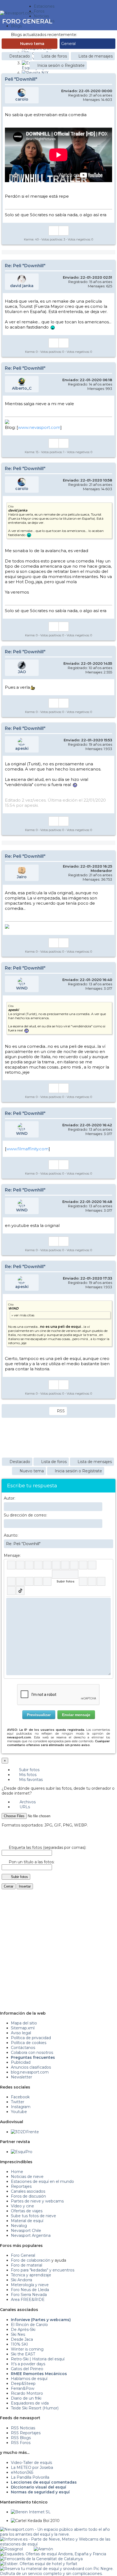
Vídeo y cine (22, 2206)
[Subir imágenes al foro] (65, 1574)
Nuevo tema (32, 44)
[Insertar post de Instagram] (101, 1581)
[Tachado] (38, 1565)
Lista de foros (54, 56)
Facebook (20, 2097)
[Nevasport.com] (17, 12)
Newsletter (21, 2077)
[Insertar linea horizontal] (92, 1565)
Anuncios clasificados (31, 2067)
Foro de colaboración (31, 2260)
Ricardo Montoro (27, 2393)
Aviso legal (21, 2033)
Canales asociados (28, 2191)
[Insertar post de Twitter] (11, 1591)
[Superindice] (56, 1565)
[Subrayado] (29, 1565)
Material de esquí (27, 2221)
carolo (22, 99)
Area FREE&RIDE (28, 2300)
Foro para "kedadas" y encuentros (43, 2270)
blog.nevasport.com (30, 2072)
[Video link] (47, 1581)
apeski (22, 748)
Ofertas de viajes (27, 2211)
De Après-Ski (23, 2330)
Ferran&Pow (23, 2388)
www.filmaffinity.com (27, 1149)
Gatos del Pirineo (27, 2369)
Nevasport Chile (26, 2231)
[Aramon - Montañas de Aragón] (43, 2549)
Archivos (27, 1802)
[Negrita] (11, 1565)
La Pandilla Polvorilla (30, 2477)
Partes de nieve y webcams (37, 2201)
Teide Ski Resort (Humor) (35, 2408)
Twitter (18, 2102)
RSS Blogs (21, 2438)
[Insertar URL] (83, 1565)
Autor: (10, 1498)
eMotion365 (22, 2472)
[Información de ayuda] (107, 1565)
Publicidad (21, 2062)
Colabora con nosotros (32, 2053)
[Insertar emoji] (107, 1602)
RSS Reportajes (26, 2433)
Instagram (21, 2107)
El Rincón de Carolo (29, 2325)
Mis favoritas (30, 1780)
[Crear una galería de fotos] (83, 1581)
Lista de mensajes (96, 56)
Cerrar (9, 1886)
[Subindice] (47, 1565)
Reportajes (21, 2186)
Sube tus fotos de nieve (33, 2216)
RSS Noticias (23, 2428)
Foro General (23, 2255)
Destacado (20, 56)
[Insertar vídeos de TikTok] (20, 1591)
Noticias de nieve (27, 2177)
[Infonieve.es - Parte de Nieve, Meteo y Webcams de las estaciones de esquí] (59, 2539)
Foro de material (27, 2265)
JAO (22, 672)
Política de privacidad (31, 2038)
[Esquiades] (53, 2554)
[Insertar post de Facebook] (92, 1581)
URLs (24, 1807)
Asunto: (11, 1535)
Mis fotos (27, 1775)
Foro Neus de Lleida (30, 2290)
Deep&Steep (23, 2384)
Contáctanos (23, 2048)
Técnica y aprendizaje (31, 2275)
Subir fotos (29, 1770)
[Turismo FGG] (41, 2559)
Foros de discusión (28, 2196)
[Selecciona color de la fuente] (65, 1565)
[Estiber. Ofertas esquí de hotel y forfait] (39, 2564)
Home (17, 2172)
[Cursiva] (20, 1565)
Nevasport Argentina (31, 2235)
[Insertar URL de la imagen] (38, 1581)
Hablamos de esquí (29, 2379)
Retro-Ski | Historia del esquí (38, 2359)
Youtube (19, 2112)
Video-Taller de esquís (31, 2463)
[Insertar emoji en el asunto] (109, 1543)
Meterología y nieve (30, 2285)
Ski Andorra (21, 2280)
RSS (61, 1411)
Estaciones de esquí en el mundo (42, 2181)
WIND (22, 988)
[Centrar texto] (29, 1581)
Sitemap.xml (23, 2028)
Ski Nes (18, 2334)
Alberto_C (22, 388)
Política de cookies (29, 2043)
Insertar (25, 1886)
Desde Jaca (22, 2339)
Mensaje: (12, 1555)
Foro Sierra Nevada (29, 2295)
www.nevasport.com (39, 427)
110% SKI (19, 2344)
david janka (22, 286)
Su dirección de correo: (25, 1515)
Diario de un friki (26, 2398)
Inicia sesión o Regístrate (61, 65)
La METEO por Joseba (32, 2467)
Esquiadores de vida (30, 2403)
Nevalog (19, 2226)
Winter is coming (27, 2349)
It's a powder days (28, 2364)
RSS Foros (21, 2443)
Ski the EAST (23, 2354)
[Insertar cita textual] (11, 1581)
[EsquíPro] (22, 2152)
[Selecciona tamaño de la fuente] (74, 1565)
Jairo (22, 877)
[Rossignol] (11, 2549)
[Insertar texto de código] (20, 1581)
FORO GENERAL (27, 21)
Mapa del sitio (24, 2023)
